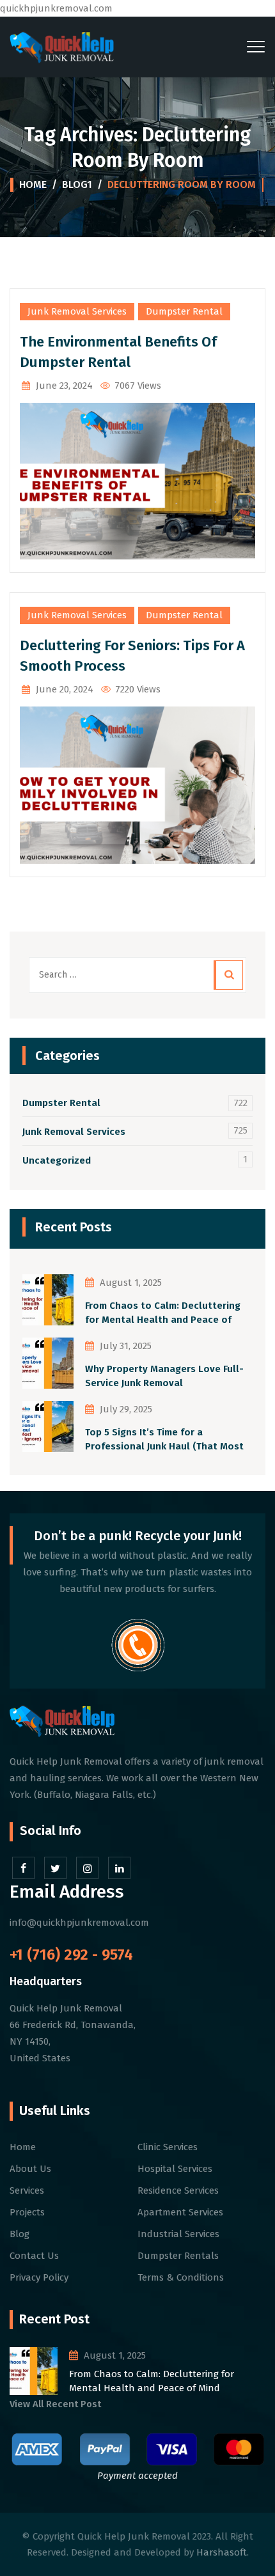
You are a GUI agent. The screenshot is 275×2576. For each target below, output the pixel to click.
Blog (20, 2234)
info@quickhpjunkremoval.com (79, 1923)
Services (27, 2190)
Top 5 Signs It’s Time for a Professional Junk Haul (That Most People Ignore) (164, 1440)
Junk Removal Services (77, 311)
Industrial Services (178, 2234)
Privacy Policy (39, 2277)
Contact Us (34, 2256)
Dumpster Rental (184, 311)
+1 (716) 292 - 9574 (71, 1955)
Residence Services (178, 2190)
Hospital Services (175, 2169)
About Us (30, 2169)
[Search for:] (137, 975)
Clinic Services (168, 2147)
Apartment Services (180, 2212)
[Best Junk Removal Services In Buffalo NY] (62, 47)
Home (33, 184)
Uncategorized (57, 1160)
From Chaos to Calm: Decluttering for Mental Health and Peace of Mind (163, 1314)
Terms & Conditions (181, 2277)
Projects (27, 2212)
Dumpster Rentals (178, 2256)
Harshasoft (222, 2552)
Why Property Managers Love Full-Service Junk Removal (164, 1376)
